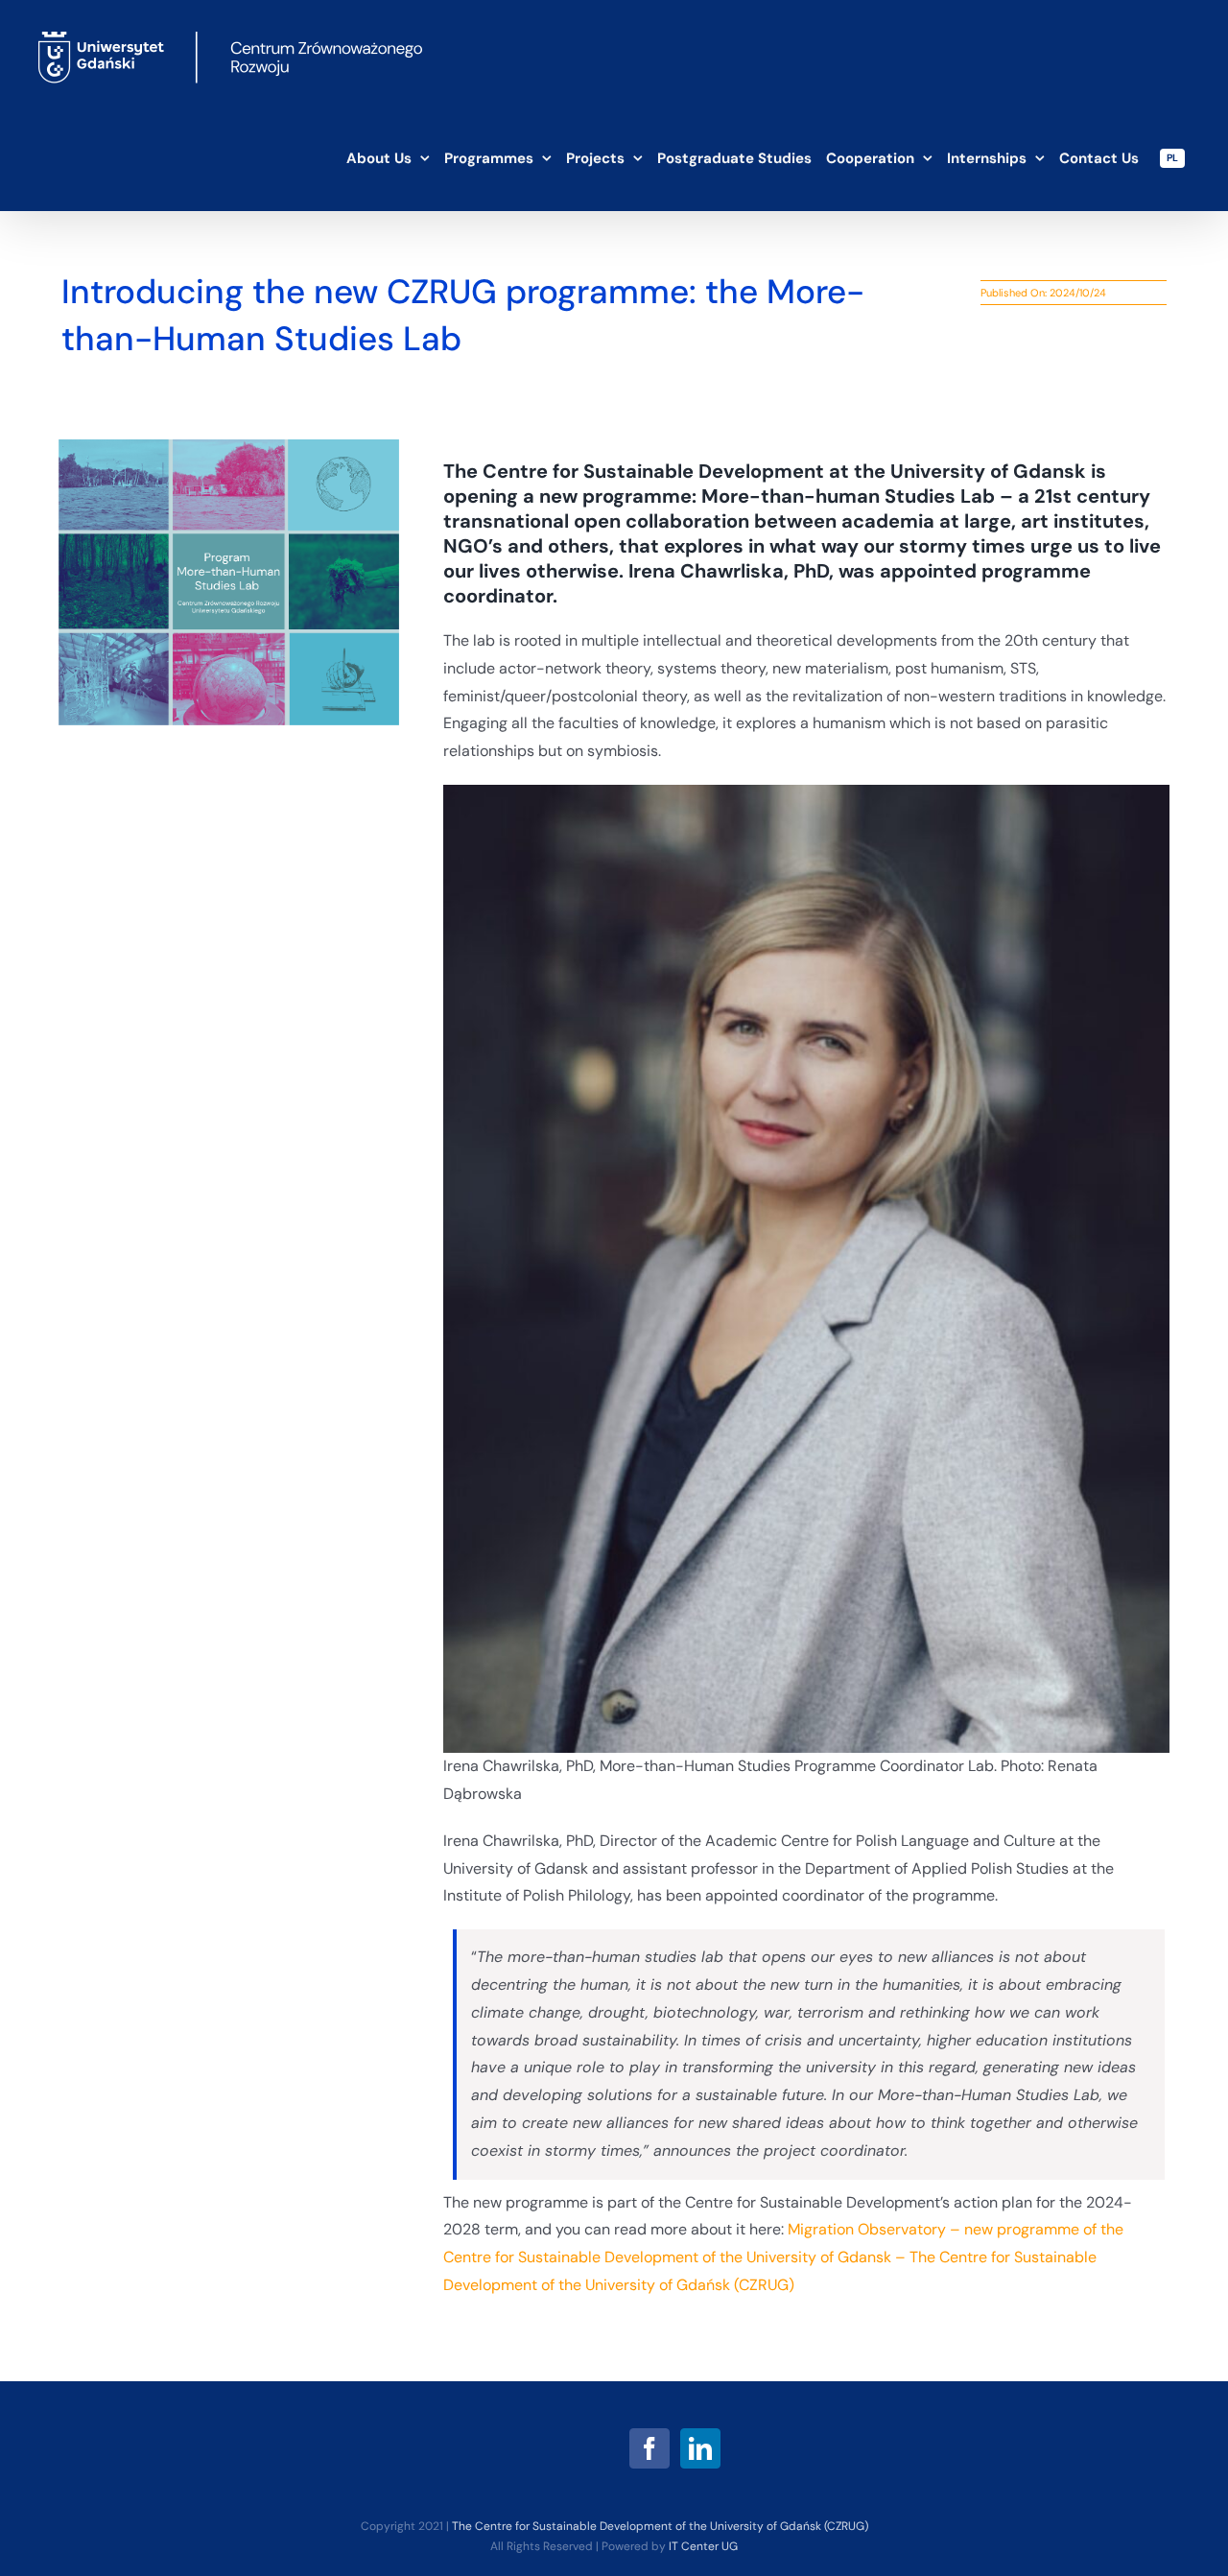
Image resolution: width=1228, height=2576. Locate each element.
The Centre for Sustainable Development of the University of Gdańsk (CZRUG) (660, 2526)
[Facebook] (649, 2448)
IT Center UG (703, 2546)
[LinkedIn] (700, 2448)
